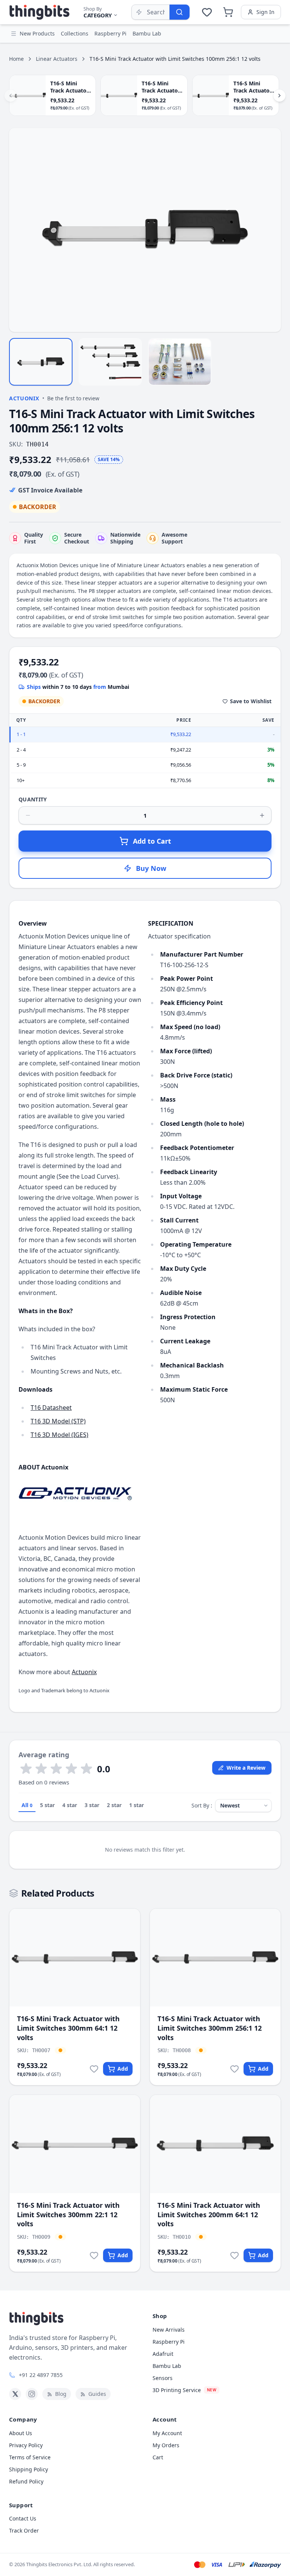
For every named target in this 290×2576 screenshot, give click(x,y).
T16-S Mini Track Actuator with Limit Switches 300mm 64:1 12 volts (68, 2028)
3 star (92, 1805)
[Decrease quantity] (28, 815)
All (27, 1805)
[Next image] (271, 230)
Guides (97, 2394)
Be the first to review (73, 398)
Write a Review (246, 1768)
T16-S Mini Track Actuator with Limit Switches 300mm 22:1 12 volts (68, 2215)
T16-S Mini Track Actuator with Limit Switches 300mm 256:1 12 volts (210, 2028)
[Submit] (179, 12)
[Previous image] (19, 230)
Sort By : (202, 1805)
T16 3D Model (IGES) (59, 1435)
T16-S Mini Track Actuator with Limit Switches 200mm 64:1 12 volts (209, 2215)
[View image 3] (180, 362)
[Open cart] (228, 12)
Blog (61, 2394)
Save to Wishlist (251, 701)
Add (123, 2069)
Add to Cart (152, 841)
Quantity (33, 799)
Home (16, 59)
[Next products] (279, 96)
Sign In (265, 12)
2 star (114, 1805)
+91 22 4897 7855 (41, 2375)
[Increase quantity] (262, 815)
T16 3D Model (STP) (58, 1421)
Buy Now (151, 868)
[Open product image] (145, 230)
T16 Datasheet (51, 1408)
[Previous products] (11, 96)
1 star (137, 1805)
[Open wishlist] (207, 12)
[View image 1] (41, 362)
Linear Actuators (57, 59)
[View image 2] (110, 362)
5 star (47, 1805)
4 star (70, 1805)
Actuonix (24, 398)
